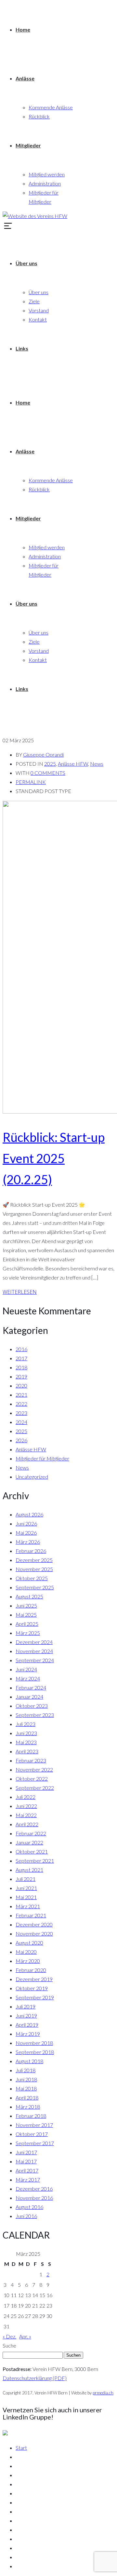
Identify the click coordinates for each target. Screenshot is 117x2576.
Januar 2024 (29, 1697)
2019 (21, 1376)
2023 (21, 1413)
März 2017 (28, 2179)
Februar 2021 (31, 1915)
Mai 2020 (26, 1952)
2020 (21, 1385)
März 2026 (28, 1542)
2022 (21, 1404)
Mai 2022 (26, 1815)
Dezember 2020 (34, 1924)
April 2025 (27, 1624)
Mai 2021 (26, 1897)
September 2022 (35, 1788)
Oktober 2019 (32, 1988)
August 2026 (29, 1514)
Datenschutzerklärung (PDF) (35, 2378)
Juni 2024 (26, 1669)
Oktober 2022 (32, 1779)
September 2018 (35, 2052)
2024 (21, 1422)
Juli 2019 (26, 2006)
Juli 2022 (26, 1797)
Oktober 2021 (32, 1851)
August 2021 (29, 1870)
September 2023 (35, 1715)
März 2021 (28, 1906)
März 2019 (28, 2034)
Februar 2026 (31, 1551)
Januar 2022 (29, 1842)
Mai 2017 (26, 2161)
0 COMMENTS (48, 773)
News (97, 764)
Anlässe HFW (73, 764)
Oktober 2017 (32, 2134)
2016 (21, 1349)
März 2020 (28, 1961)
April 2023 (27, 1751)
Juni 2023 (26, 1733)
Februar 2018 (31, 2116)
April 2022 (27, 1824)
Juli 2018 (26, 2070)
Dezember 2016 (34, 2189)
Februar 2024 (31, 1687)
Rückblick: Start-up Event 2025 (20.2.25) (54, 1158)
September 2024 (35, 1660)
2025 (50, 764)
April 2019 (27, 2025)
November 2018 (34, 2043)
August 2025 (29, 1596)
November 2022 (34, 1769)
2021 (21, 1395)
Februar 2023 (31, 1760)
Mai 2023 (26, 1742)
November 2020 (34, 1933)
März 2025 (28, 1633)
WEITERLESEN (20, 1292)
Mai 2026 (26, 1533)
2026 (21, 1440)
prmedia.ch (103, 2393)
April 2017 (27, 2170)
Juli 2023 (26, 1724)
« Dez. (9, 2336)
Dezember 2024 (34, 1642)
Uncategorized (32, 1477)
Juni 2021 (26, 1888)
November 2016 (34, 2198)
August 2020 (29, 1943)
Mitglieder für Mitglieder (42, 1458)
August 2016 (29, 2207)
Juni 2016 (26, 2216)
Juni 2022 (26, 1806)
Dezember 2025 (34, 1560)
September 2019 (35, 1997)
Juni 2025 (26, 1605)
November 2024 (34, 1651)
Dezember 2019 (34, 1979)
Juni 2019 (26, 2015)
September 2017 (35, 2143)
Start (21, 2448)
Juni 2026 (26, 1523)
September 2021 (35, 1861)
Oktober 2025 (32, 1578)
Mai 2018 (26, 2088)
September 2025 (35, 1587)
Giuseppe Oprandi (43, 754)
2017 (21, 1358)
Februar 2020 (31, 1970)
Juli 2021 (26, 1879)
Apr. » (25, 2336)
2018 (21, 1367)
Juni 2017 (26, 2152)
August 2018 (29, 2061)
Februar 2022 (31, 1833)
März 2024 (28, 1678)
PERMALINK (31, 782)
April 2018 (27, 2097)
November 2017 (34, 2125)
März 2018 (28, 2107)
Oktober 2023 (32, 1706)
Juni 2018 (26, 2079)
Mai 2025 (26, 1615)
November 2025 (34, 1569)
